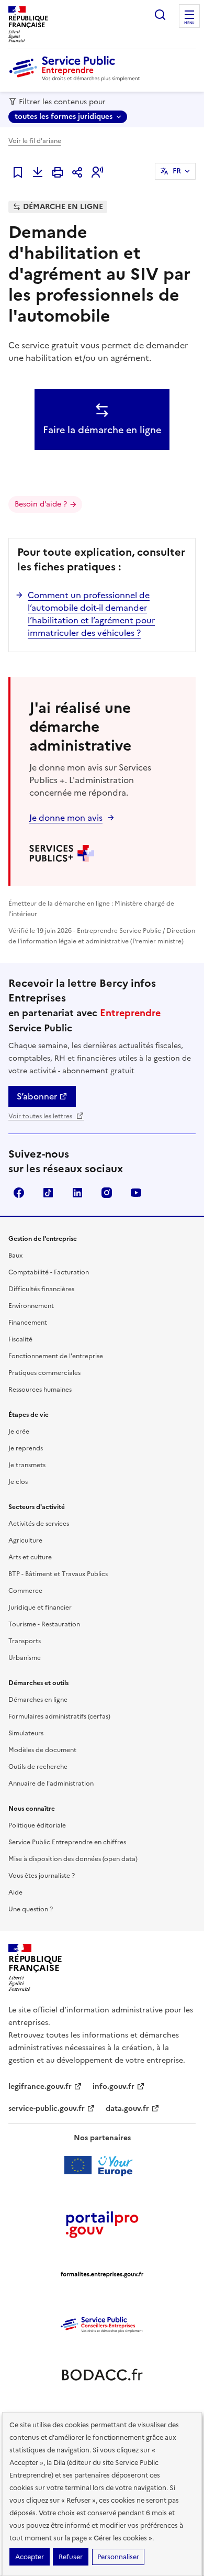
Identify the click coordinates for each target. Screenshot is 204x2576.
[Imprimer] (58, 172)
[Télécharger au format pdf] (38, 172)
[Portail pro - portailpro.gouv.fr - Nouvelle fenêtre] (102, 2224)
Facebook (19, 1193)
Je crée (19, 1432)
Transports (25, 1641)
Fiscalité (20, 1339)
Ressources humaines (40, 1390)
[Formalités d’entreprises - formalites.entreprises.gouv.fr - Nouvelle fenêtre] (102, 2274)
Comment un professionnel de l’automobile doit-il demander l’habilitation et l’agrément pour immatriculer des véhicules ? (91, 614)
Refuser (71, 2557)
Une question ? (31, 1909)
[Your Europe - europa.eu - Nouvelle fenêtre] (102, 2165)
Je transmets (27, 1465)
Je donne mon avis (66, 818)
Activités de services (39, 1524)
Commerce (25, 1591)
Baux (15, 1256)
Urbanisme (25, 1658)
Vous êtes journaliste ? (42, 1876)
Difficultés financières (41, 1289)
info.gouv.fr (114, 2087)
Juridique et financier (40, 1608)
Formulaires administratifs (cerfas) (59, 1716)
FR (177, 171)
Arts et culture (30, 1557)
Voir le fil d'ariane (35, 141)
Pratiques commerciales (44, 1373)
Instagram (107, 1193)
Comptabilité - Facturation (49, 1272)
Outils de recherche (38, 1767)
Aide (15, 1892)
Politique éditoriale (37, 1825)
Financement (28, 1323)
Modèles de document (42, 1750)
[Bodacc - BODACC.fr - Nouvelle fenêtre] (102, 2375)
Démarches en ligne (38, 1700)
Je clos (18, 1482)
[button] (97, 172)
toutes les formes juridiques (64, 117)
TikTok (48, 1193)
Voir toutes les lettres (41, 1116)
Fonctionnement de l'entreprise (56, 1356)
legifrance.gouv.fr (40, 2087)
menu (189, 23)
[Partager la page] (77, 172)
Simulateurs (26, 1733)
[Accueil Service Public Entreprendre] (76, 79)
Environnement (31, 1306)
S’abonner (37, 1096)
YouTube (136, 1193)
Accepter (30, 2557)
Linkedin (77, 1193)
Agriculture (25, 1540)
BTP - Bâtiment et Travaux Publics (58, 1574)
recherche (160, 15)
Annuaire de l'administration (51, 1784)
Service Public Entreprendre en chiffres (67, 1842)
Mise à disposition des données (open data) (73, 1859)
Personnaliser (118, 2557)
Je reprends (26, 1448)
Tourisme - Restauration (44, 1624)
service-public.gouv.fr (47, 2109)
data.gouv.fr (127, 2109)
